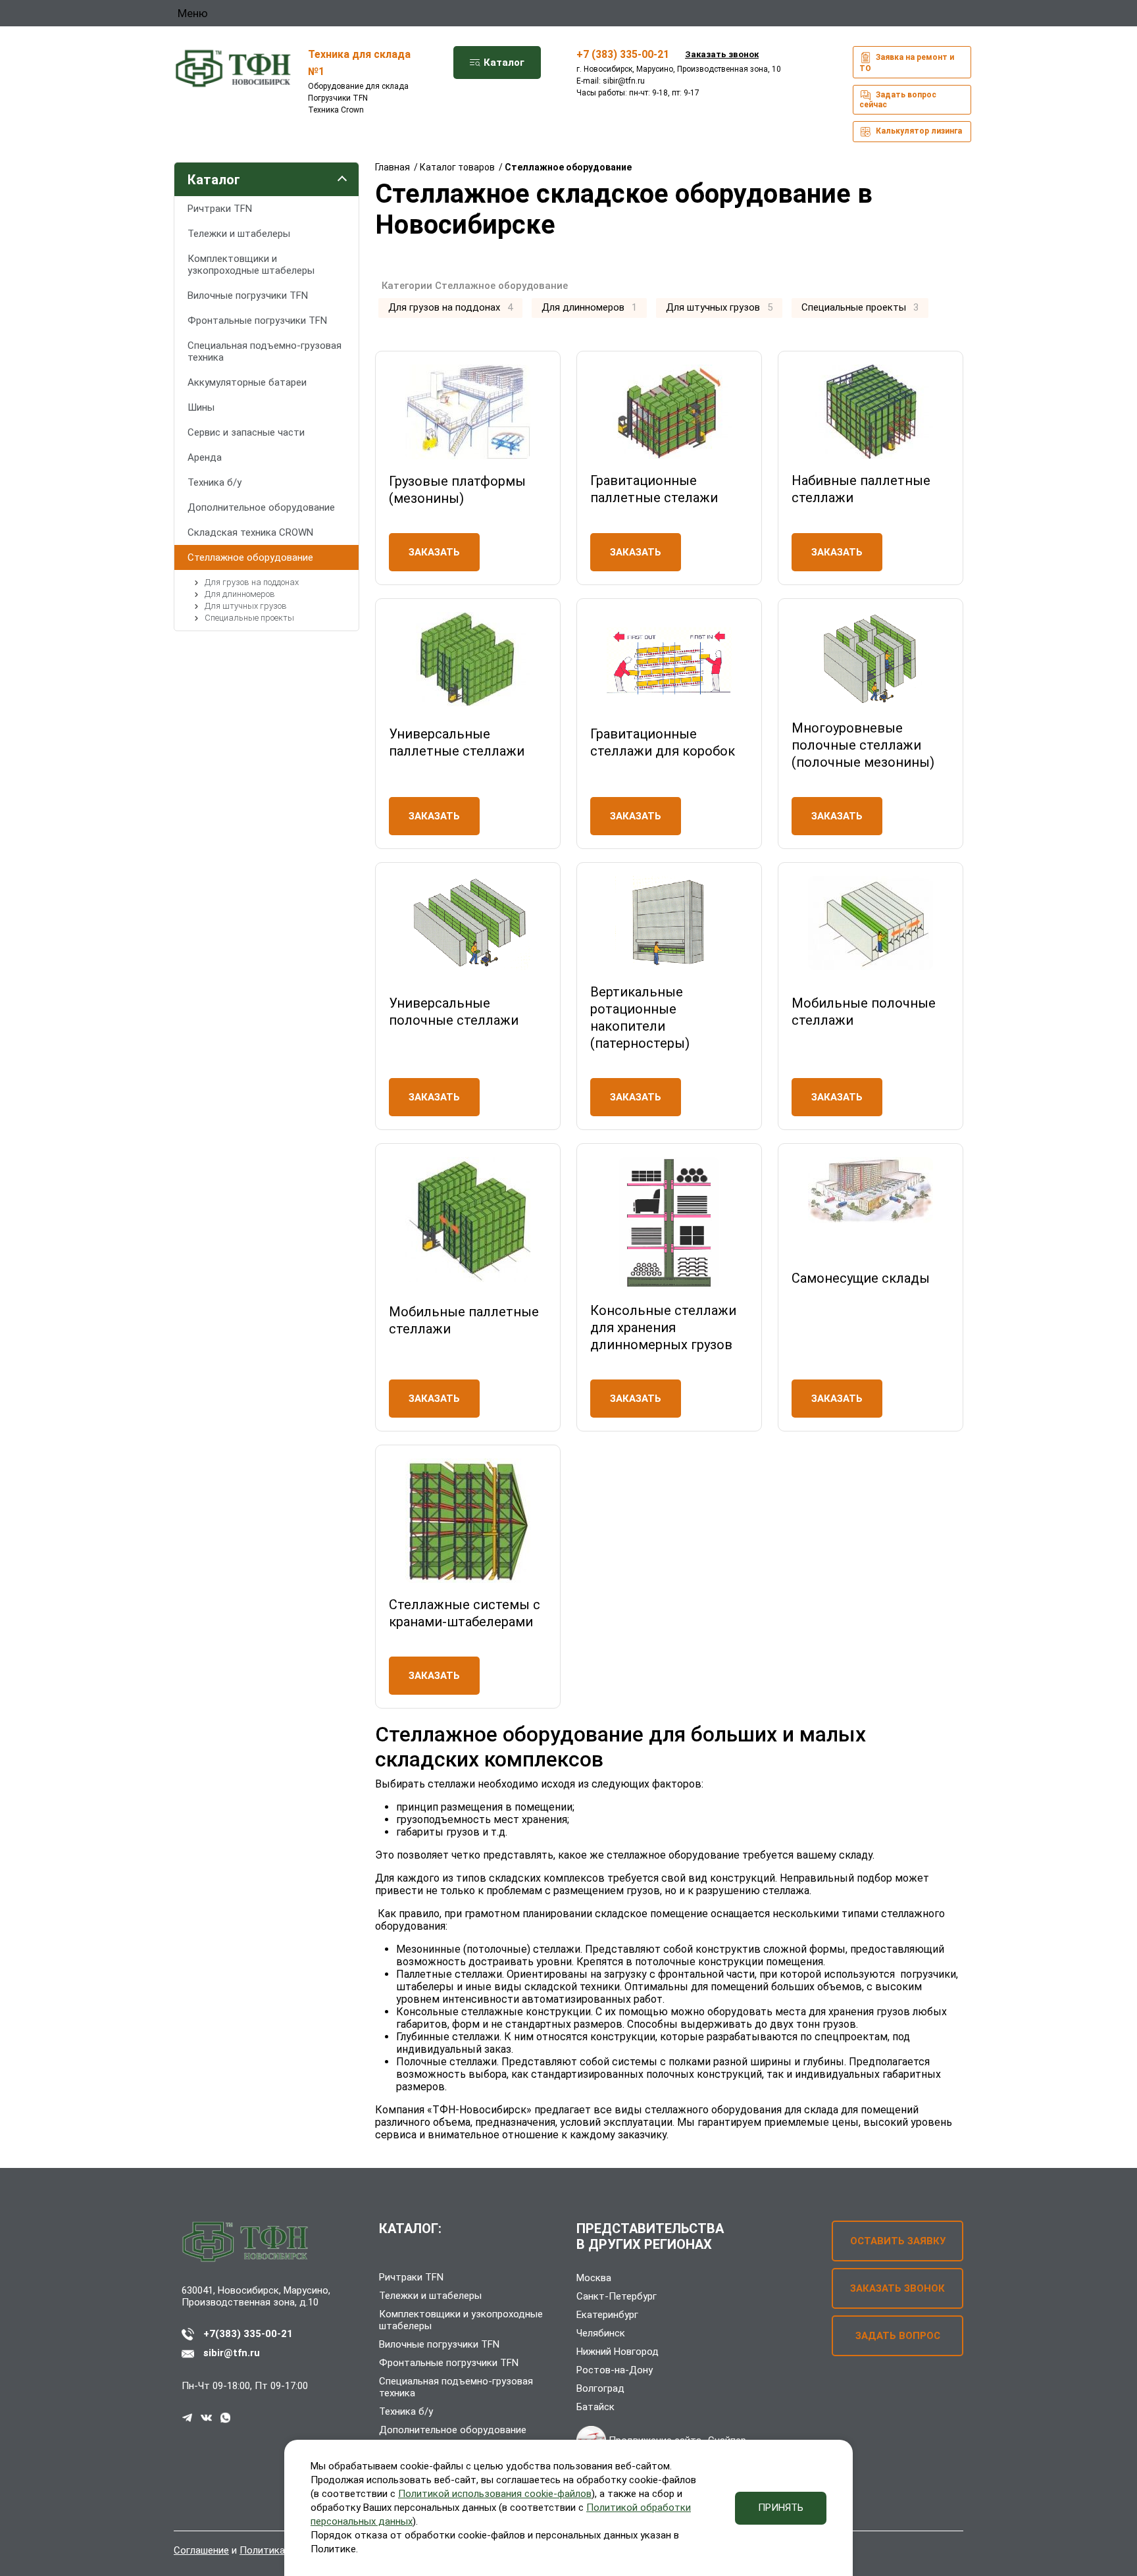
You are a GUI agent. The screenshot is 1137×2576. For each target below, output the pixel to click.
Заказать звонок (722, 54)
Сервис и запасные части (246, 432)
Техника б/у (215, 482)
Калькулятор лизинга (918, 131)
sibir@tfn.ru (624, 81)
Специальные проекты (248, 618)
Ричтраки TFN (220, 209)
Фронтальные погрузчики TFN (257, 321)
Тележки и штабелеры (239, 234)
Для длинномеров (239, 594)
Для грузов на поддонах (251, 582)
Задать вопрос (898, 2336)
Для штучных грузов (245, 606)
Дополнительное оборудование (261, 507)
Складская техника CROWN (250, 532)
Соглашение (201, 2550)
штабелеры (425, 1987)
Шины (201, 407)
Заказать (434, 552)
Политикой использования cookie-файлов (495, 2494)
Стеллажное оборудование (250, 557)
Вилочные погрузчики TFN (248, 296)
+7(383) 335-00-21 (248, 2334)
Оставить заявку (898, 2241)
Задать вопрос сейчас (898, 100)
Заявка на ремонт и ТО (907, 63)
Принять (781, 2508)
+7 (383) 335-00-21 (623, 54)
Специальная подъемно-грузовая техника (265, 351)
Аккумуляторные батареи (247, 382)
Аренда (205, 457)
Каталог (503, 63)
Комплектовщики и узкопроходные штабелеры (251, 265)
